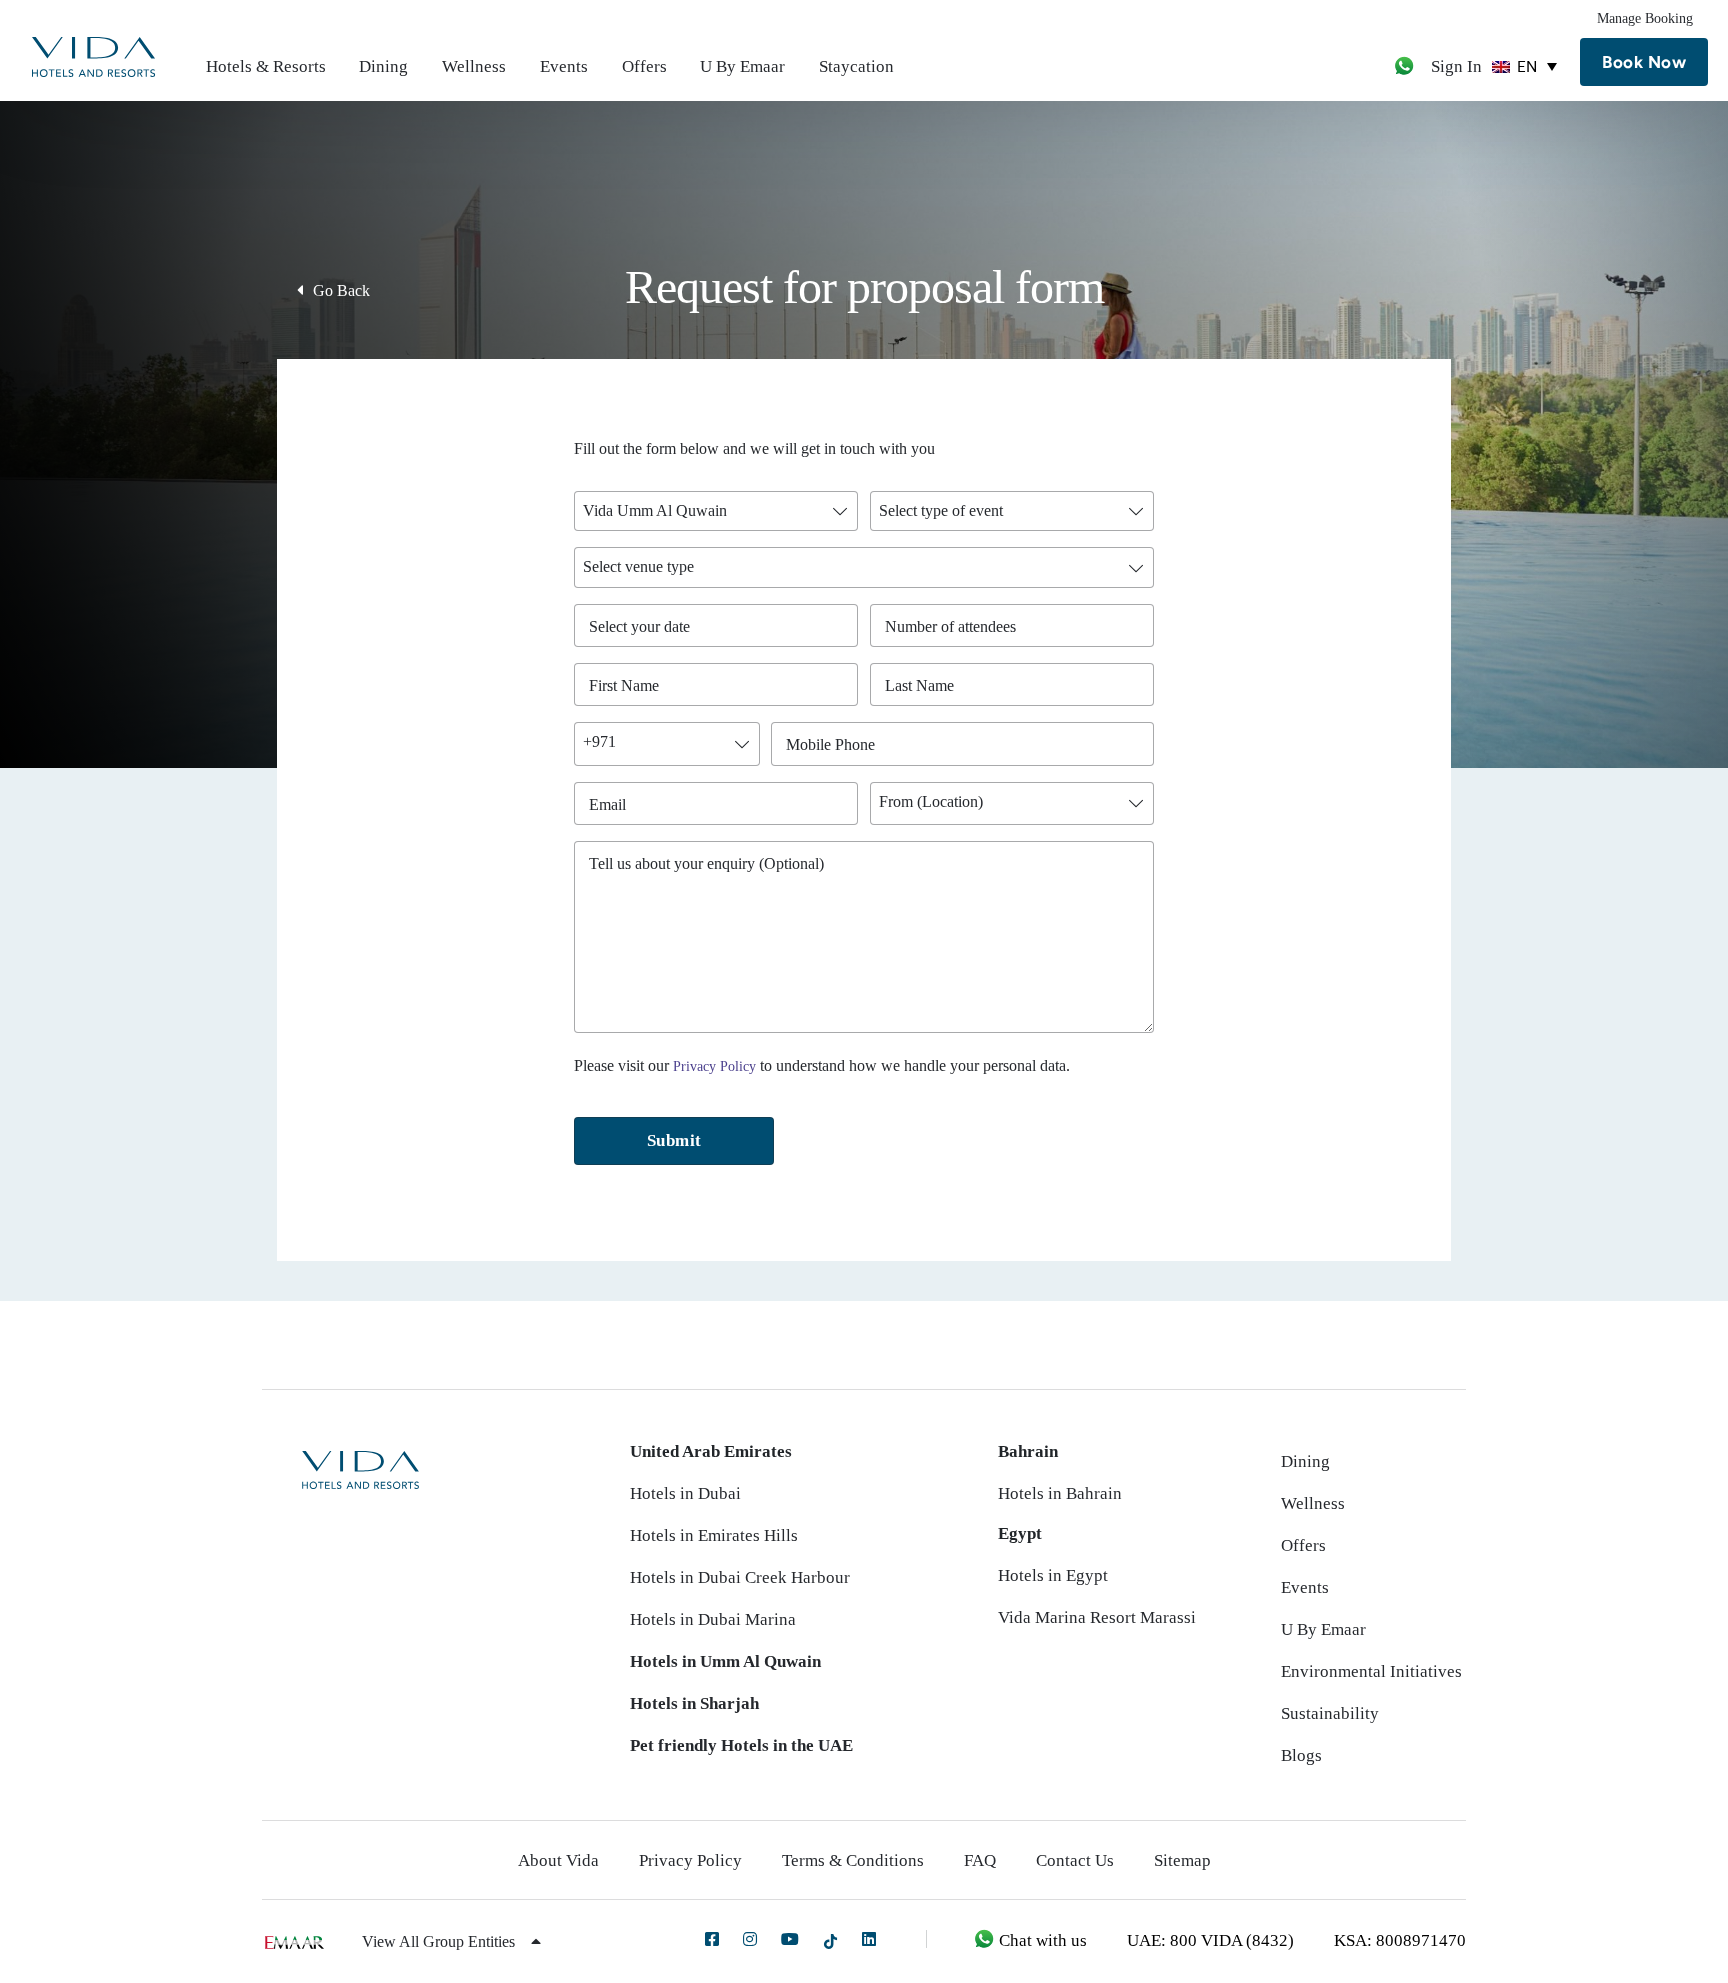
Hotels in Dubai (685, 1493)
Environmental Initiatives (1371, 1671)
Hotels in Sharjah (694, 1703)
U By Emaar (742, 66)
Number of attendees (955, 626)
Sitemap (1182, 1860)
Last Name (924, 685)
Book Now (1644, 62)
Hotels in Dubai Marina (713, 1619)
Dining (383, 66)
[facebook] (712, 1939)
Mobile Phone (835, 744)
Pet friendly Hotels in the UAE (741, 1745)
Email (612, 804)
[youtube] (790, 1939)
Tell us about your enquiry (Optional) (706, 863)
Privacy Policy (714, 1066)
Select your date (639, 626)
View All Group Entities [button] (440, 1941)
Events (564, 66)
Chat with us (1041, 1940)
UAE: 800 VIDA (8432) (1210, 1940)
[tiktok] (830, 1940)
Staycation (856, 66)
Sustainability (1330, 1713)
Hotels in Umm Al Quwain (725, 1661)
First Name (629, 685)
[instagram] (750, 1939)
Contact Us (1075, 1860)
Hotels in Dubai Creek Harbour (740, 1577)
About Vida (558, 1860)
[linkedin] (869, 1939)
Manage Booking (1645, 18)
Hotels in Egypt (1053, 1575)
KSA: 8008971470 (1400, 1940)
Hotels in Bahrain (1060, 1493)
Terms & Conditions (853, 1860)
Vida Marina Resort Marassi (1097, 1617)
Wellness (474, 66)
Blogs (1301, 1755)
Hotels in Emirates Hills (714, 1535)
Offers (644, 66)
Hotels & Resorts (266, 66)
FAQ (980, 1860)
